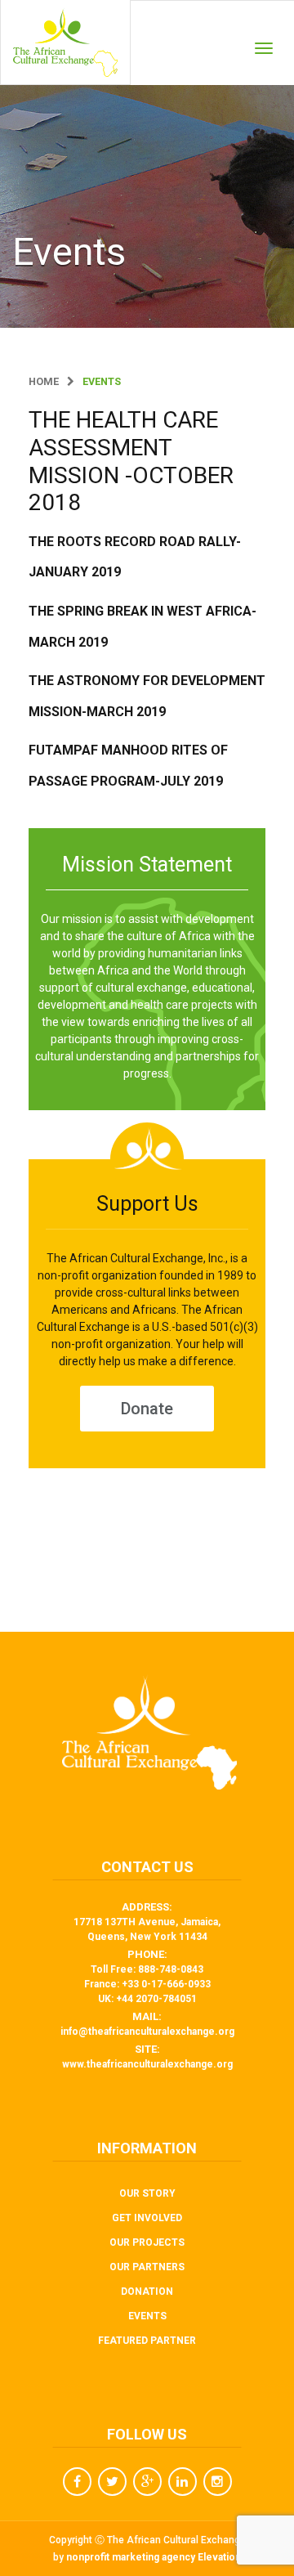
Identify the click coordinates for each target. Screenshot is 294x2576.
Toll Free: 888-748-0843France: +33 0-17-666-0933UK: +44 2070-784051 (147, 1984)
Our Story (147, 2193)
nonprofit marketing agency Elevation (154, 2557)
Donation (147, 2292)
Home (44, 381)
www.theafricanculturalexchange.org (147, 2064)
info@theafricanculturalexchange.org (147, 2032)
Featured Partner (147, 2341)
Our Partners (147, 2267)
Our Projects (147, 2242)
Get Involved (147, 2218)
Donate (147, 1409)
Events (147, 2316)
